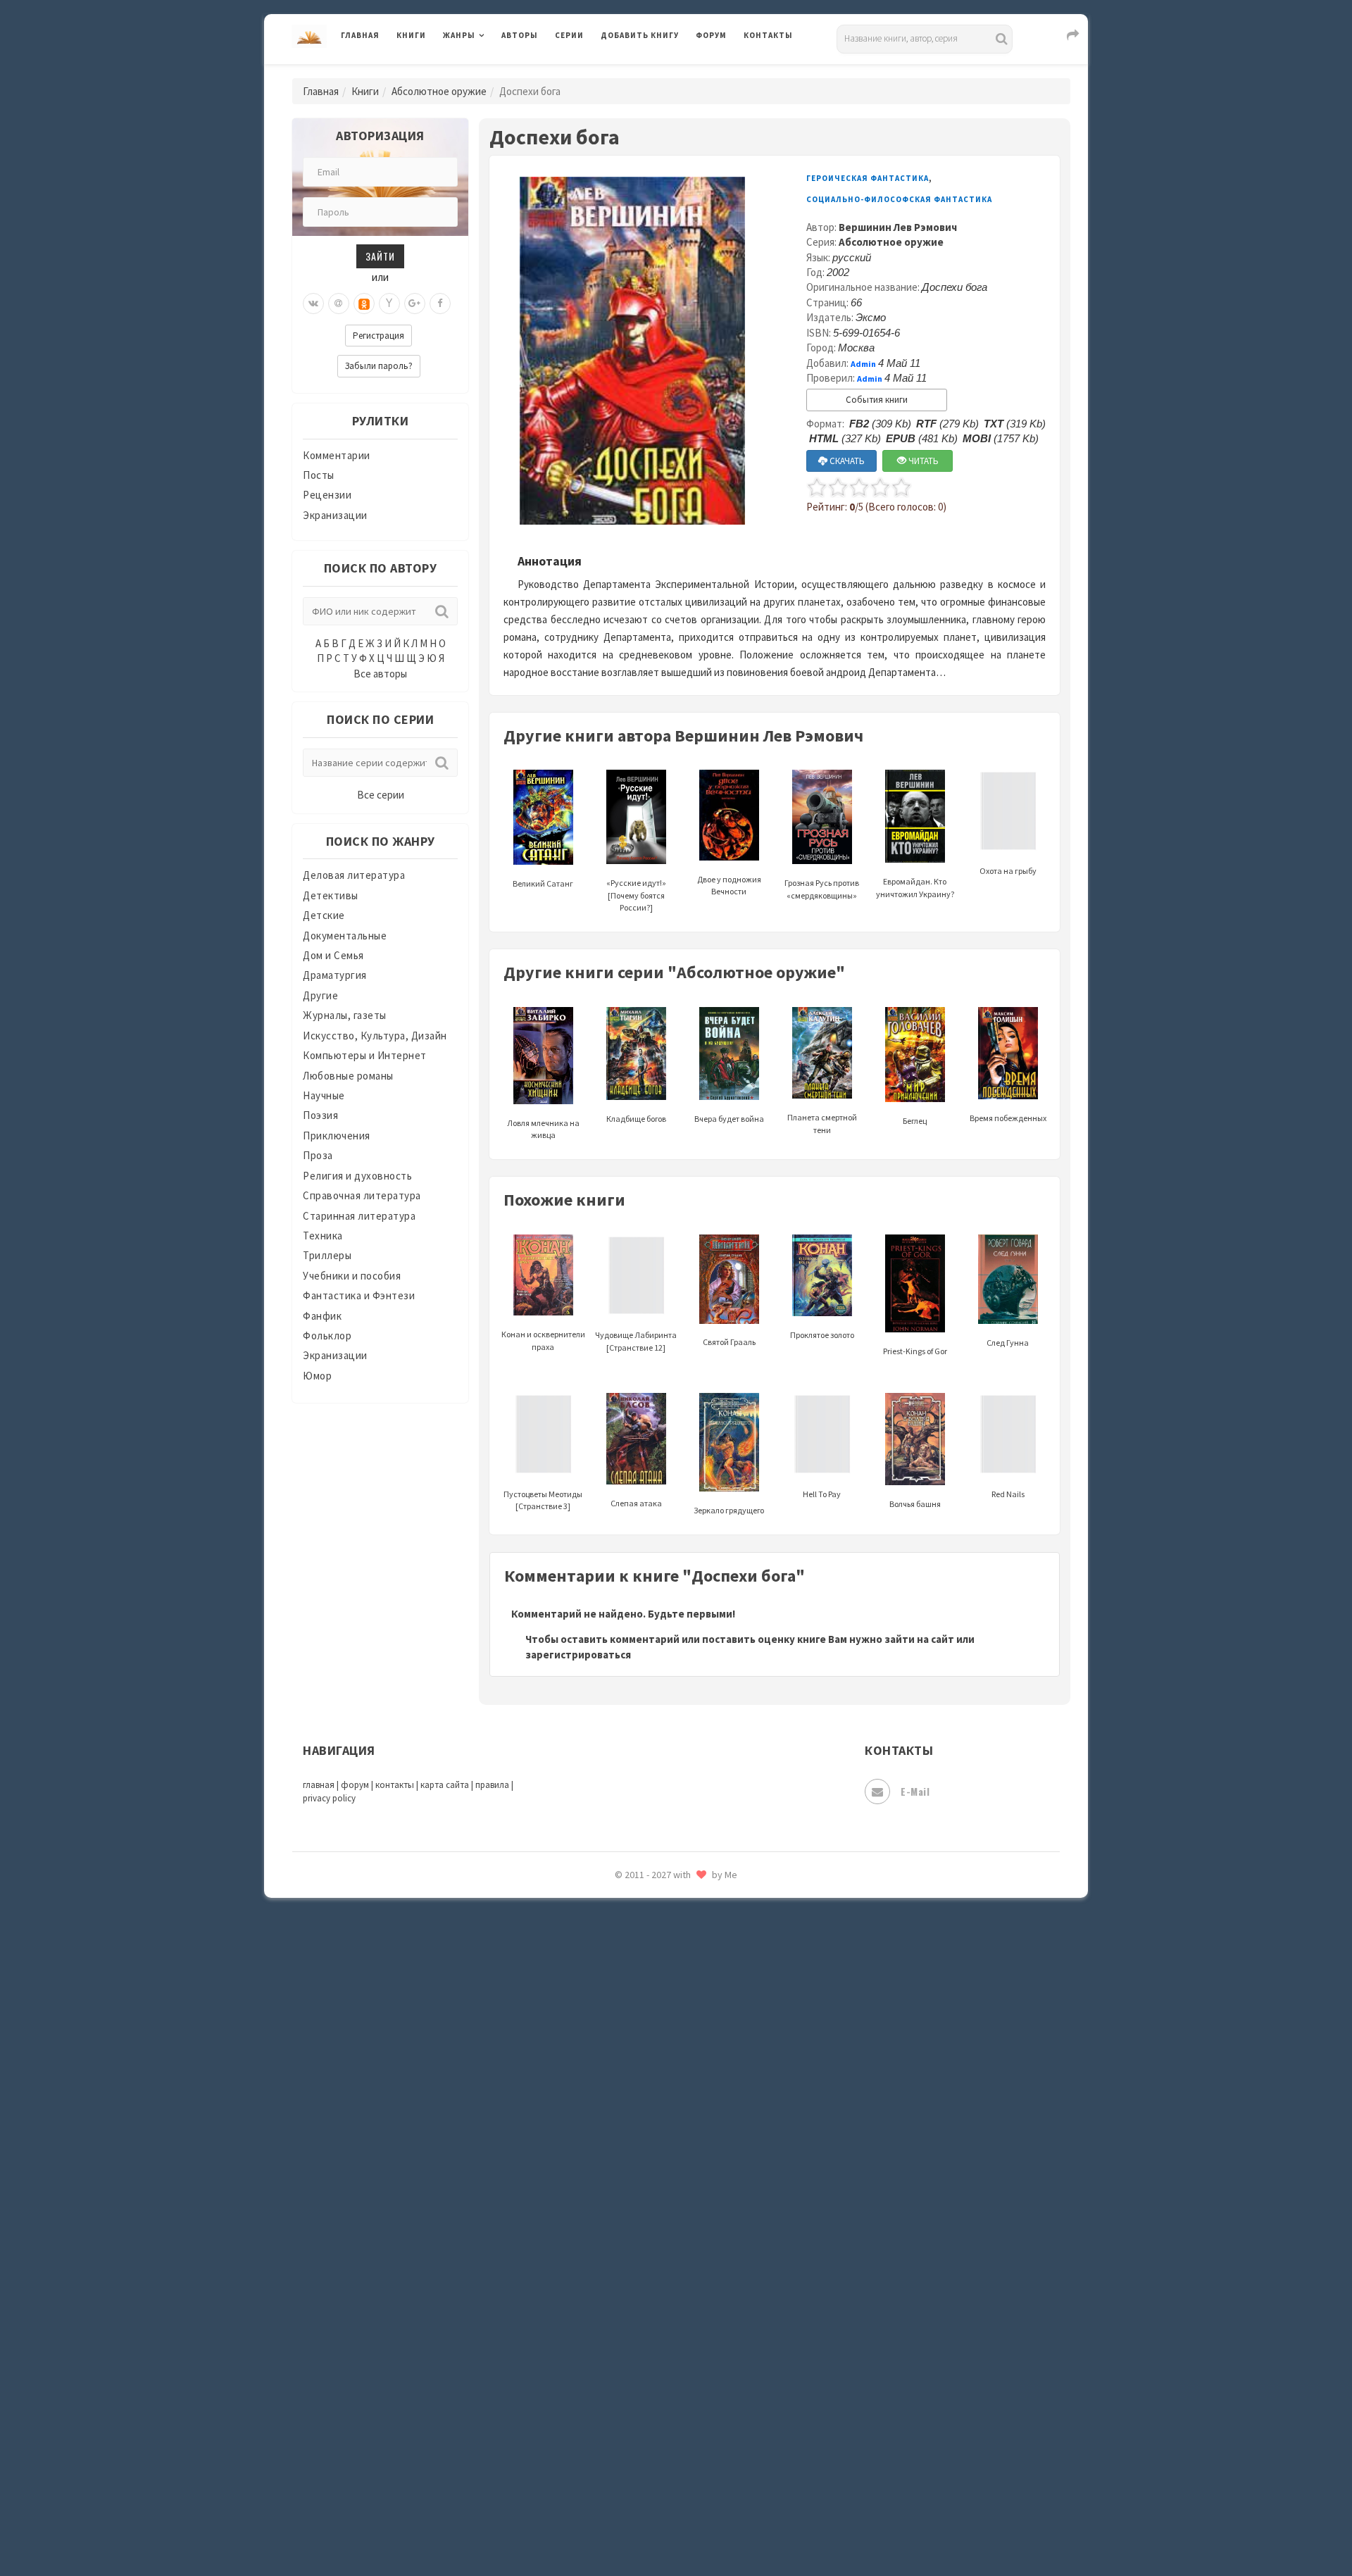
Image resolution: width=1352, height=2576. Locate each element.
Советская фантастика (658, 2087)
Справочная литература (362, 1195)
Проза (318, 1155)
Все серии (381, 795)
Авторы (520, 35)
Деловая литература (651, 72)
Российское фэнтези (653, 1993)
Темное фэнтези (642, 2213)
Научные (324, 1095)
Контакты (768, 35)
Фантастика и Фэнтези (359, 1295)
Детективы (331, 895)
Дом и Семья (333, 955)
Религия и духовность (357, 1176)
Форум (711, 35)
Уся (611, 2308)
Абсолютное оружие (439, 91)
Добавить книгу (640, 35)
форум (355, 1785)
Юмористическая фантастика (675, 2528)
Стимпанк (626, 2182)
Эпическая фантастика (658, 2402)
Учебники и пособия (352, 1276)
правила (492, 1785)
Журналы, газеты (345, 1015)
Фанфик (322, 1316)
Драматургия (335, 975)
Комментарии (337, 455)
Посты (319, 475)
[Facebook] (440, 304)
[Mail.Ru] (339, 304)
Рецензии (327, 495)
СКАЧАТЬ (846, 461)
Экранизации (335, 515)
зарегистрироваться (578, 1655)
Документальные (345, 936)
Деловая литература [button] (493, 72)
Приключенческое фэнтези (669, 1930)
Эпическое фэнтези (650, 2434)
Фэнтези (623, 2339)
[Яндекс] (389, 304)
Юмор (317, 1376)
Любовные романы (348, 1076)
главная (319, 1785)
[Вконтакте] (313, 304)
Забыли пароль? (379, 366)
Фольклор (327, 1336)
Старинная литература (359, 1216)
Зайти (380, 256)
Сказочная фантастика (658, 2025)
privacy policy (329, 1798)
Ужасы (618, 2276)
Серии (569, 35)
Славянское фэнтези (653, 2056)
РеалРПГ (621, 1961)
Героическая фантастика (868, 178)
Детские (324, 915)
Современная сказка (651, 2119)
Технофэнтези (637, 2245)
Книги (411, 35)
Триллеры (327, 1255)
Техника (323, 1236)
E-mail (915, 1791)
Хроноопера (631, 2370)
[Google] (415, 304)
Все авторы (380, 674)
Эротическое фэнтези (656, 2496)
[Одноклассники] (364, 304)
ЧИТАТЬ (922, 461)
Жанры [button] (459, 35)
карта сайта (445, 1785)
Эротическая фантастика (664, 2465)
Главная (360, 35)
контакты (395, 1785)
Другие (320, 995)
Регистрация (378, 336)
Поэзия (320, 1115)
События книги (877, 400)
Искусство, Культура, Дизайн (375, 1036)
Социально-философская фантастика (695, 2150)
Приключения (337, 1136)
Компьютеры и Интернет (365, 1055)
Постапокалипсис (647, 1899)
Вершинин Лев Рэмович (898, 227)
